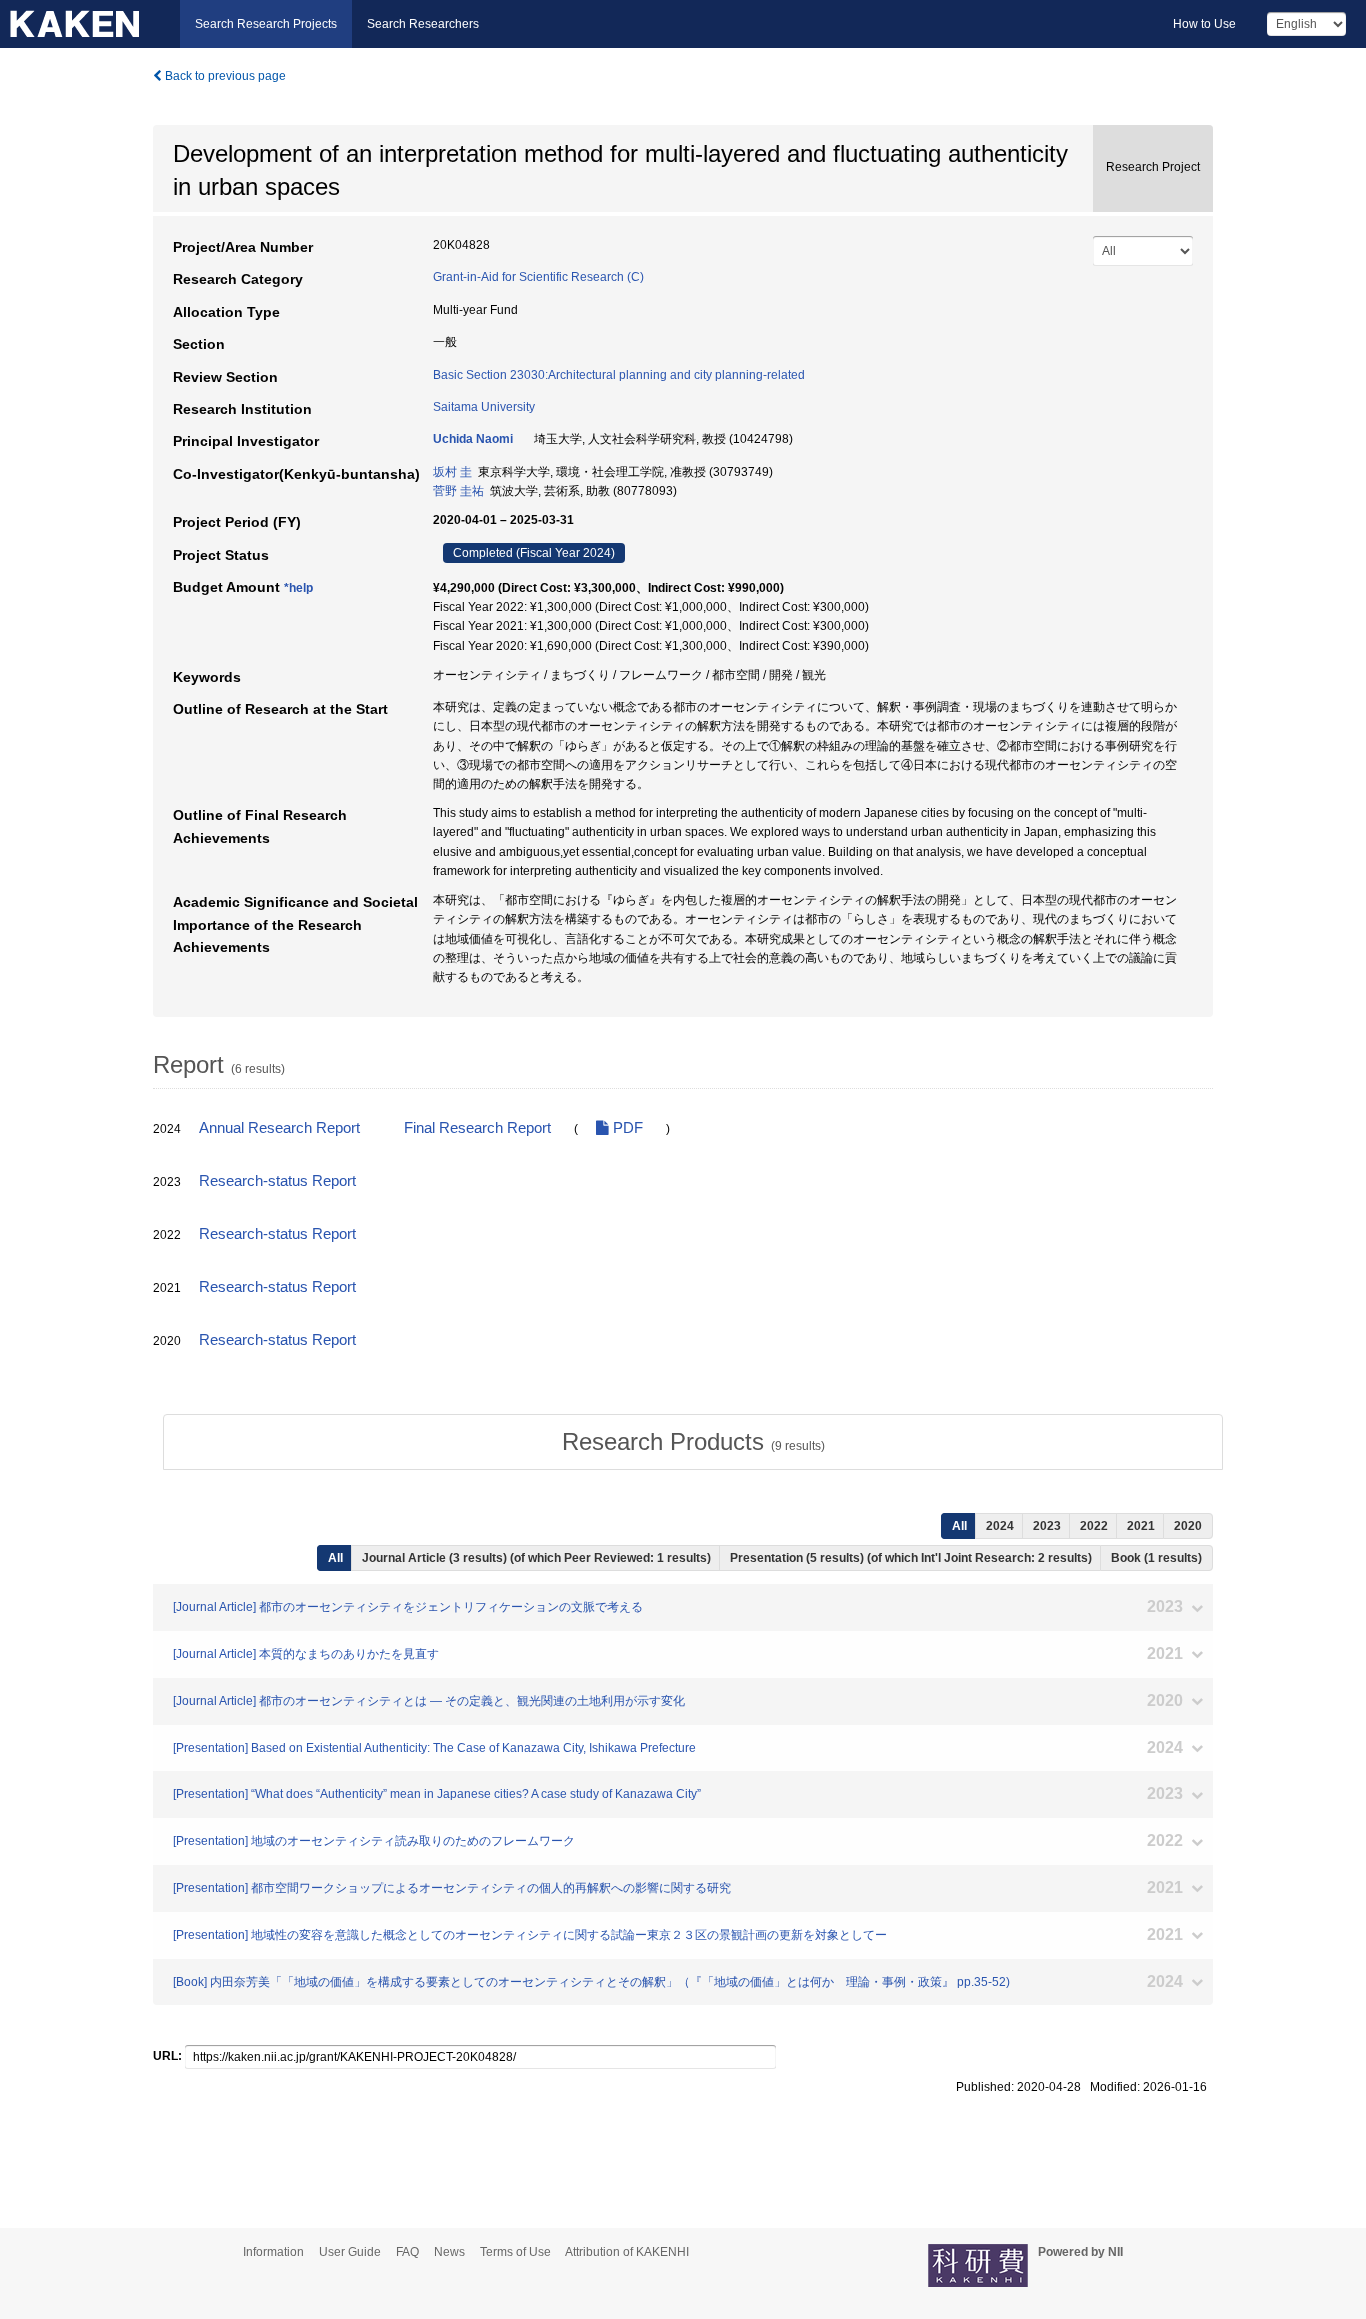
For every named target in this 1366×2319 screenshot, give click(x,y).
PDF (626, 1128)
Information (273, 2252)
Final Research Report (477, 1128)
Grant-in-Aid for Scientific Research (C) (538, 277)
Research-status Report (277, 1181)
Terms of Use (515, 2252)
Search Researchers (423, 24)
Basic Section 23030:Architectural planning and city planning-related (619, 375)
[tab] (693, 1442)
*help (298, 588)
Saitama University (484, 407)
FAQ (407, 2252)
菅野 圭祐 (458, 491)
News (449, 2252)
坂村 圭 (452, 472)
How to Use (1204, 24)
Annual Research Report (279, 1128)
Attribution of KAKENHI (627, 2252)
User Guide (350, 2252)
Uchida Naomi (473, 439)
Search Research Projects (266, 24)
